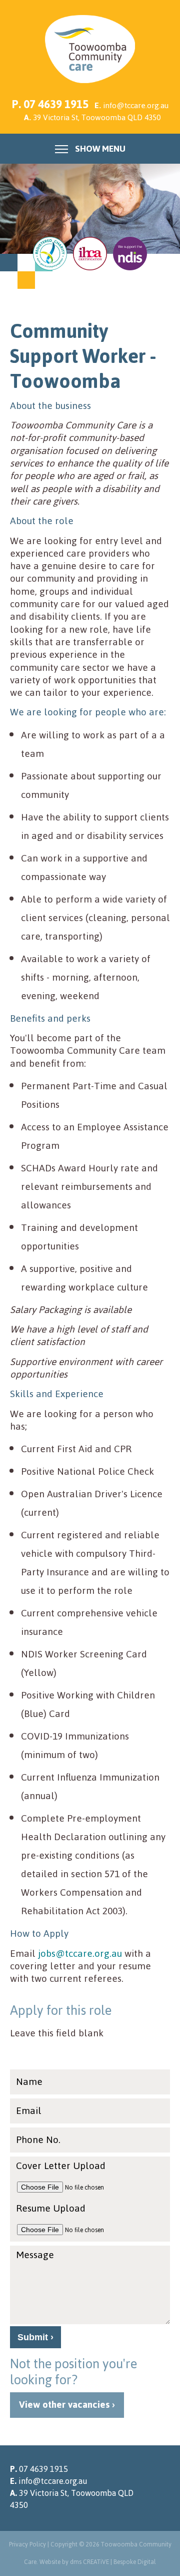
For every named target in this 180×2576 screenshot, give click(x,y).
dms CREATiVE (89, 2562)
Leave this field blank (57, 2033)
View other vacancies (64, 2405)
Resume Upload (51, 2208)
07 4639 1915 (56, 104)
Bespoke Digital (135, 2562)
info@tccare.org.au (136, 105)
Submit (33, 2337)
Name (29, 2082)
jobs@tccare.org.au (80, 1954)
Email (29, 2111)
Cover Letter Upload (61, 2166)
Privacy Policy (27, 2544)
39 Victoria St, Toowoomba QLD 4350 (97, 117)
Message (35, 2255)
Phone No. (38, 2140)
